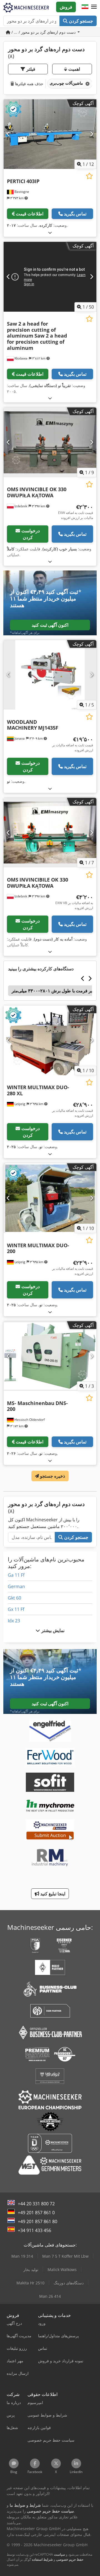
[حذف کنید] (87, 84)
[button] (94, 7)
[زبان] (85, 7)
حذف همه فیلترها (28, 84)
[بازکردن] (50, 232)
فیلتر (30, 69)
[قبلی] (8, 134)
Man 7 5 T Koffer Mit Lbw (65, 2256)
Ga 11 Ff (16, 1575)
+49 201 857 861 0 (36, 2213)
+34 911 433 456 (34, 2230)
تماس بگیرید (75, 214)
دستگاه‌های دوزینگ (69, 2283)
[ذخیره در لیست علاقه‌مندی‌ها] (89, 176)
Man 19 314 (22, 2256)
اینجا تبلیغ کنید (52, 1894)
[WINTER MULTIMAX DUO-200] (50, 1198)
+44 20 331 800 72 (36, 2204)
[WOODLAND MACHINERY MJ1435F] (50, 675)
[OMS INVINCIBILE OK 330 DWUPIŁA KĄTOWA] (50, 833)
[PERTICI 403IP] (50, 134)
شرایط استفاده (42, 2559)
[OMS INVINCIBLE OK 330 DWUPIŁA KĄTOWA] (50, 442)
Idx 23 (14, 1621)
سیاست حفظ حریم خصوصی (69, 2557)
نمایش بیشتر (52, 1630)
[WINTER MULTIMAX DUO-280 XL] (50, 1040)
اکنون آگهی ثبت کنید (50, 625)
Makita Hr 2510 (30, 2283)
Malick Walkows (62, 2269)
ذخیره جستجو (52, 1476)
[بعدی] (92, 134)
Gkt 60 (14, 1598)
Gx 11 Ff (16, 1609)
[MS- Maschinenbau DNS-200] (50, 1356)
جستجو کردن (80, 21)
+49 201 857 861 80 (37, 2221)
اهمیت (73, 69)
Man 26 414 (50, 2296)
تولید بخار (31, 2269)
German (16, 1586)
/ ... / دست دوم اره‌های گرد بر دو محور (43, 32)
